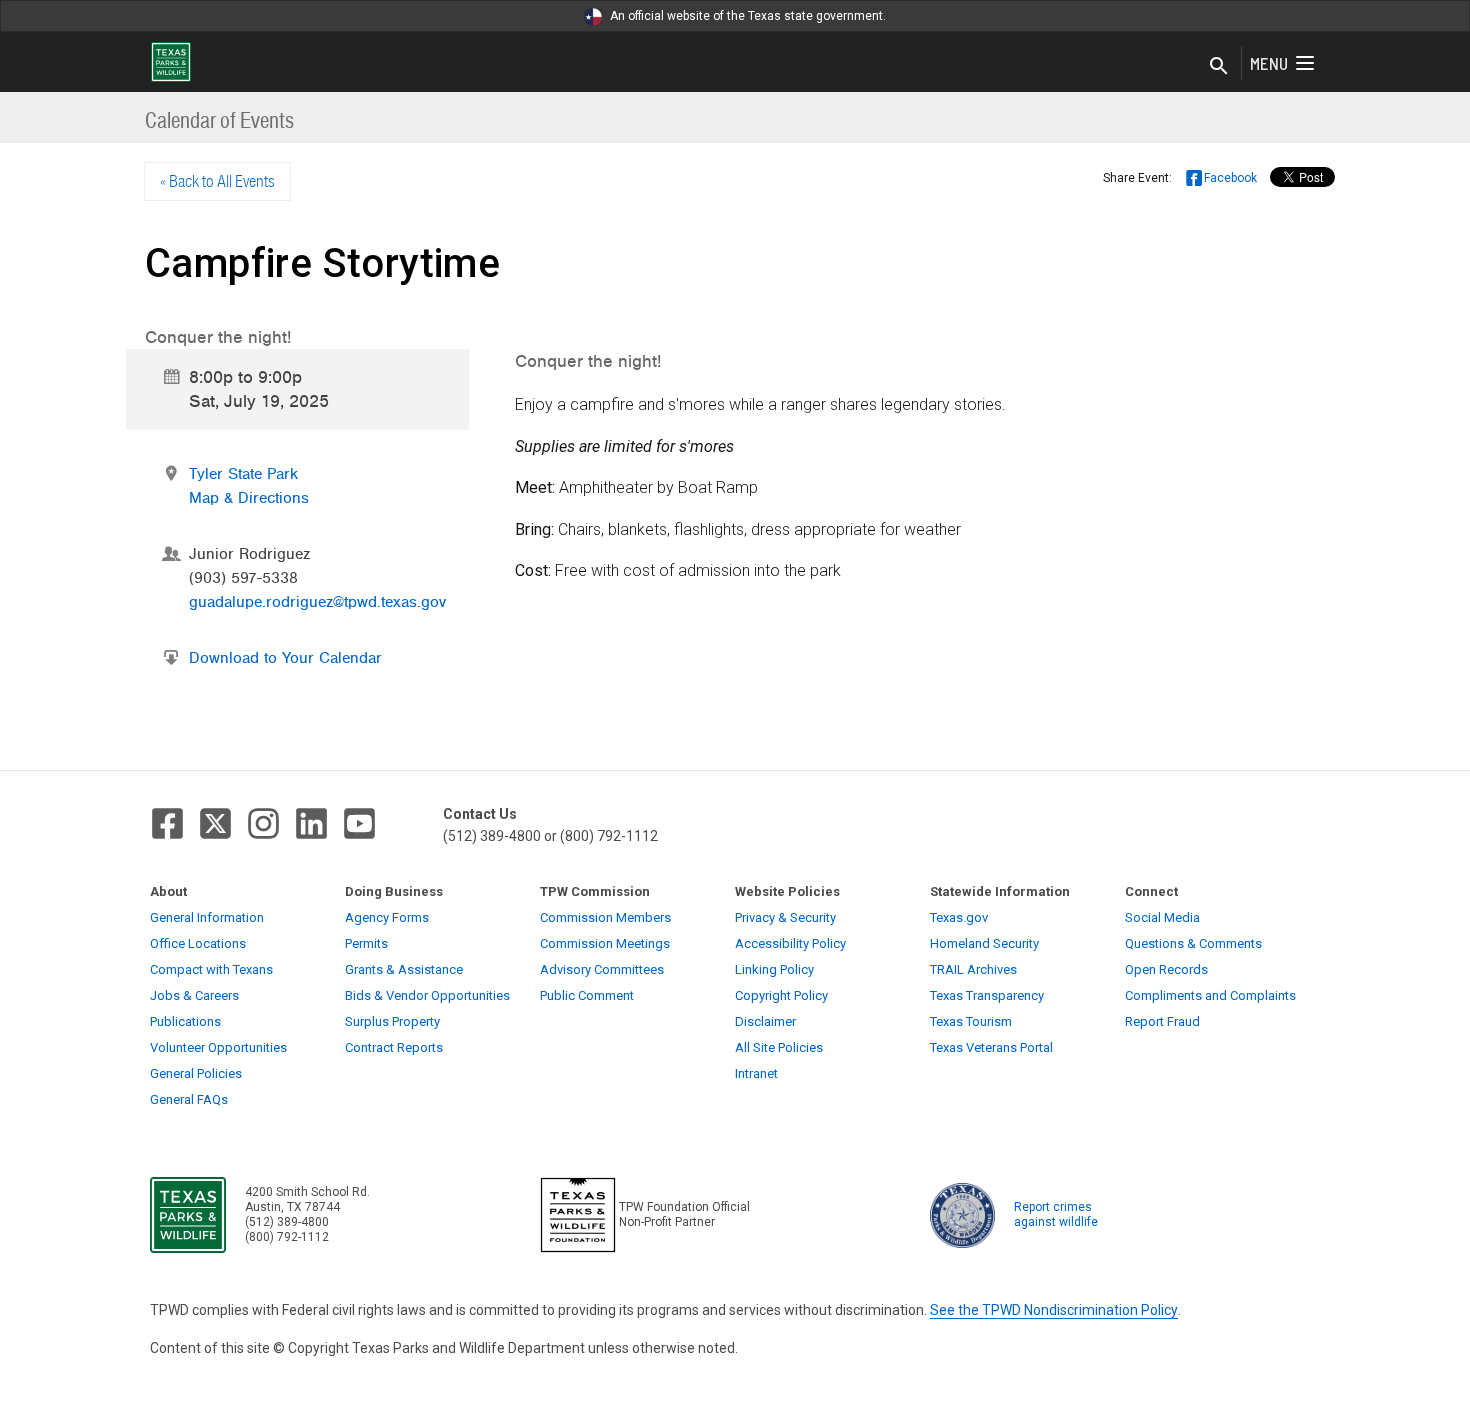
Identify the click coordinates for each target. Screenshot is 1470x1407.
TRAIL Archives (973, 969)
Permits (366, 943)
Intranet (756, 1073)
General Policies (196, 1073)
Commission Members (605, 917)
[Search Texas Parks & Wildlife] (1219, 67)
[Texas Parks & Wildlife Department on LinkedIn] (311, 823)
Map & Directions (249, 498)
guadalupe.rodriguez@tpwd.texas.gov (317, 602)
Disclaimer (765, 1021)
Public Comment (587, 995)
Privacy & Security (785, 917)
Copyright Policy (781, 995)
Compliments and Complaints (1210, 995)
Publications (185, 1021)
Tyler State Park (243, 474)
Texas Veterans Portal (991, 1047)
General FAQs (189, 1099)
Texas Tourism (971, 1021)
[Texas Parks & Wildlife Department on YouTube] (359, 823)
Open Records (1166, 969)
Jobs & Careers (194, 995)
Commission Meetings (605, 943)
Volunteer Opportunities (218, 1047)
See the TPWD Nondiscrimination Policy (1054, 1310)
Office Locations (198, 943)
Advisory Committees (602, 969)
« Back (217, 181)
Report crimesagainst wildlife (1056, 1214)
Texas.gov (959, 917)
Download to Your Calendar (285, 658)
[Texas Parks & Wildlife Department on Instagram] (263, 823)
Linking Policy (774, 969)
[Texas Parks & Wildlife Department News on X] (215, 823)
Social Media (1162, 917)
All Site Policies (779, 1047)
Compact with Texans (211, 969)
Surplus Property (392, 1021)
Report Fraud (1162, 1021)
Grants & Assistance (404, 969)
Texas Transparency (987, 995)
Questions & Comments (1193, 943)
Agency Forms (387, 917)
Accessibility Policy (790, 943)
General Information (207, 917)
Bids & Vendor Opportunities (427, 995)
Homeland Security (984, 943)
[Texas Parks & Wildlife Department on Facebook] (167, 823)
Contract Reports (394, 1047)
